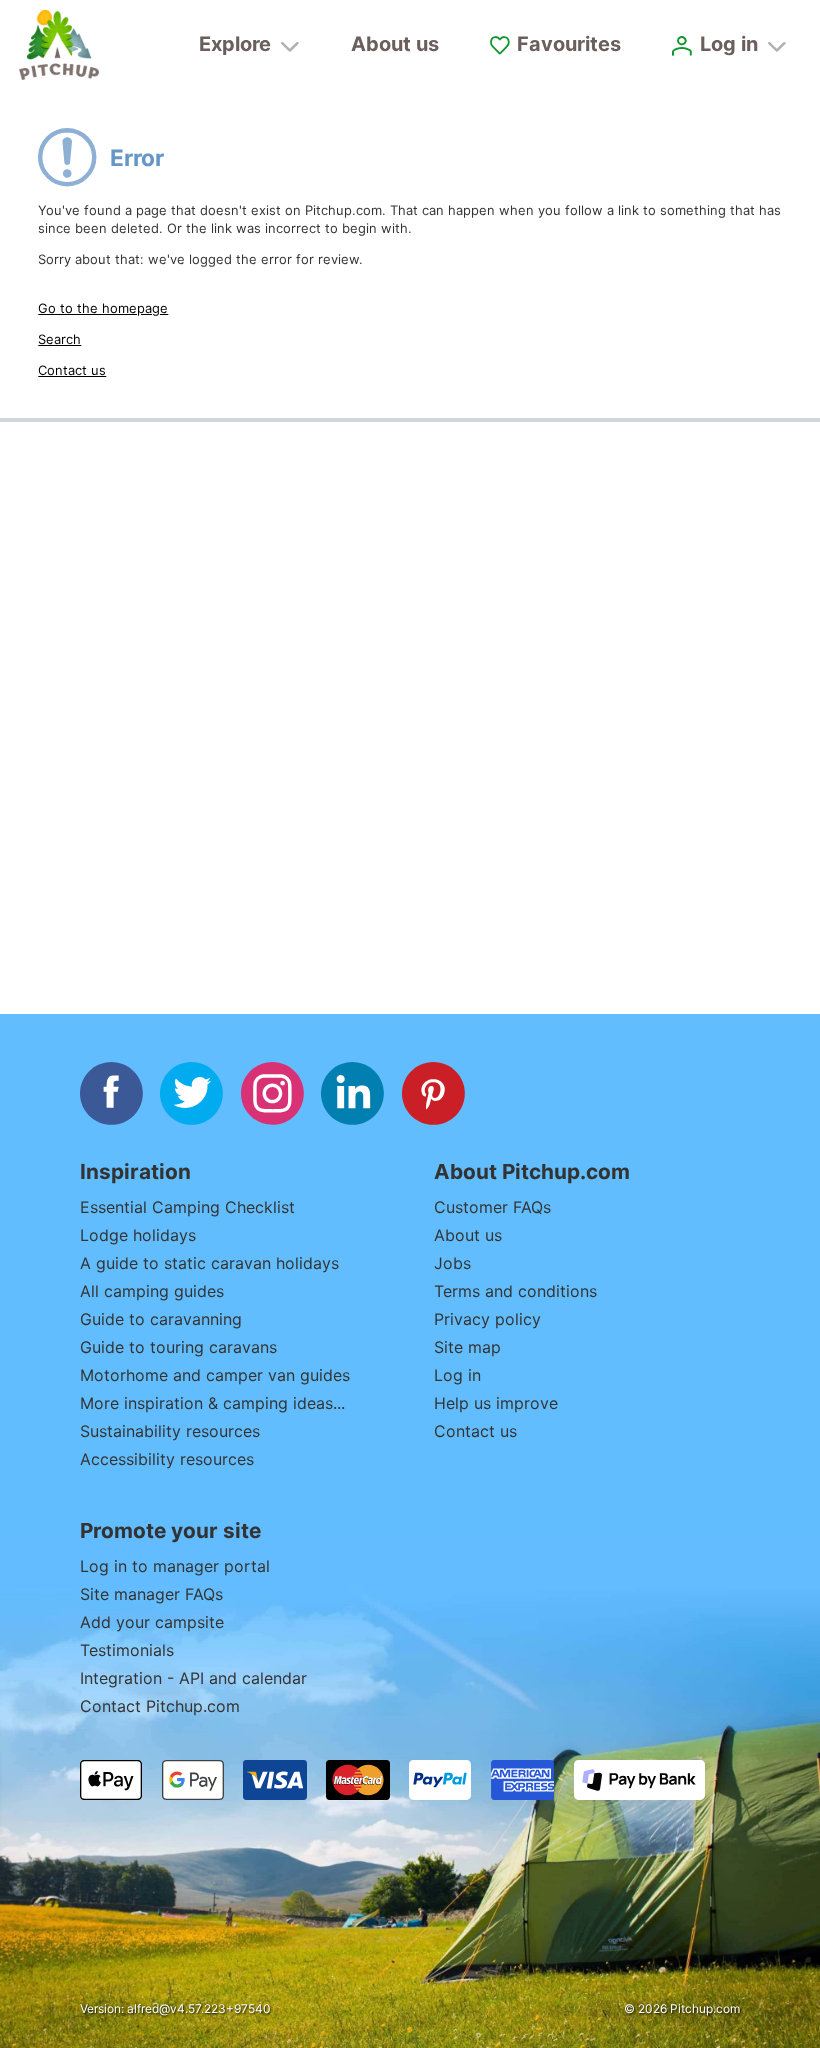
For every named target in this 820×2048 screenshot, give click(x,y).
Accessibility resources (167, 1459)
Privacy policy (487, 1319)
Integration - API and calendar (193, 1678)
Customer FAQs (492, 1207)
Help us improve (496, 1403)
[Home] (59, 45)
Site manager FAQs (151, 1594)
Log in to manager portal (175, 1566)
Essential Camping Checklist (187, 1207)
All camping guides (152, 1291)
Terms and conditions (515, 1291)
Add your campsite (152, 1622)
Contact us (72, 370)
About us (395, 44)
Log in (457, 1375)
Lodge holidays (138, 1235)
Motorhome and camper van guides (215, 1375)
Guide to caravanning (161, 1319)
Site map (467, 1347)
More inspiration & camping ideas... (212, 1403)
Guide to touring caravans (178, 1347)
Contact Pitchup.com (160, 1706)
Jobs (452, 1263)
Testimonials (127, 1650)
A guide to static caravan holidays (209, 1263)
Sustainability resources (170, 1431)
